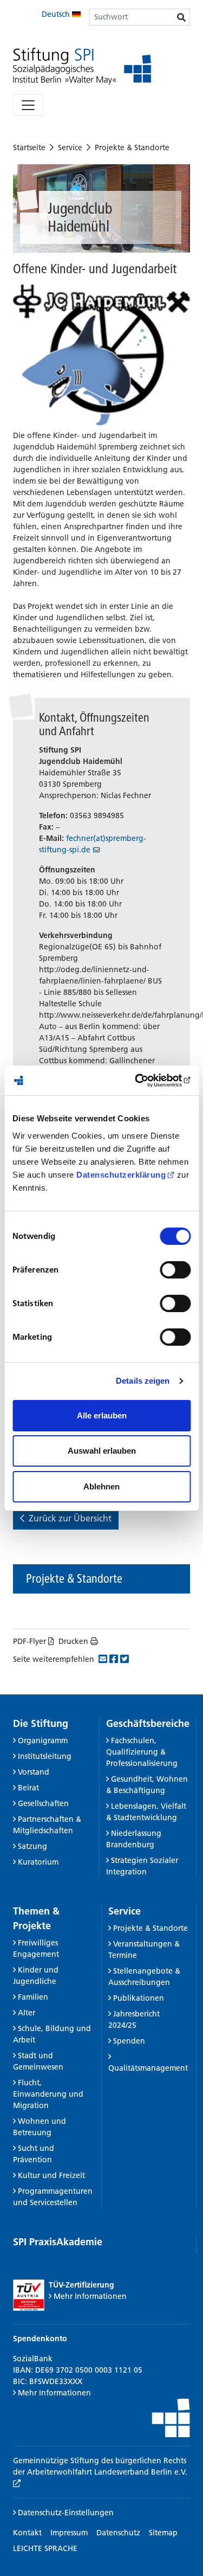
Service (70, 147)
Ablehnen (101, 1486)
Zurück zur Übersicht (70, 1518)
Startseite (29, 147)
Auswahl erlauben (102, 1451)
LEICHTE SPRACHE (45, 2548)
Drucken (73, 1641)
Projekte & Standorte (132, 147)
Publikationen (139, 1998)
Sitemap (163, 2533)
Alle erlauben (102, 1415)
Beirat (28, 1788)
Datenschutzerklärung (121, 1175)
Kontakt (27, 2533)
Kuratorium (38, 1862)
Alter (27, 2013)
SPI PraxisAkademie (58, 2242)
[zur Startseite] (82, 66)
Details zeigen (143, 1381)
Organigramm (43, 1740)
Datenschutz (118, 2533)
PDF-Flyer (30, 1641)
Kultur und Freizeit (51, 2175)
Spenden (129, 2041)
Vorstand (34, 1772)
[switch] (175, 1270)
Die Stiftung (41, 1723)
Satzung (32, 1846)
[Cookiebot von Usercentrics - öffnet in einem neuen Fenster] (145, 1081)
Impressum (69, 2533)
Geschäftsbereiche (148, 1723)
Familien (33, 1997)
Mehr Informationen (90, 2296)
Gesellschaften (43, 1803)
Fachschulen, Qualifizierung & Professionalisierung (142, 1752)
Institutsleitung (45, 1756)
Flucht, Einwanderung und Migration (48, 2094)
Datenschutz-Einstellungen (65, 2513)
